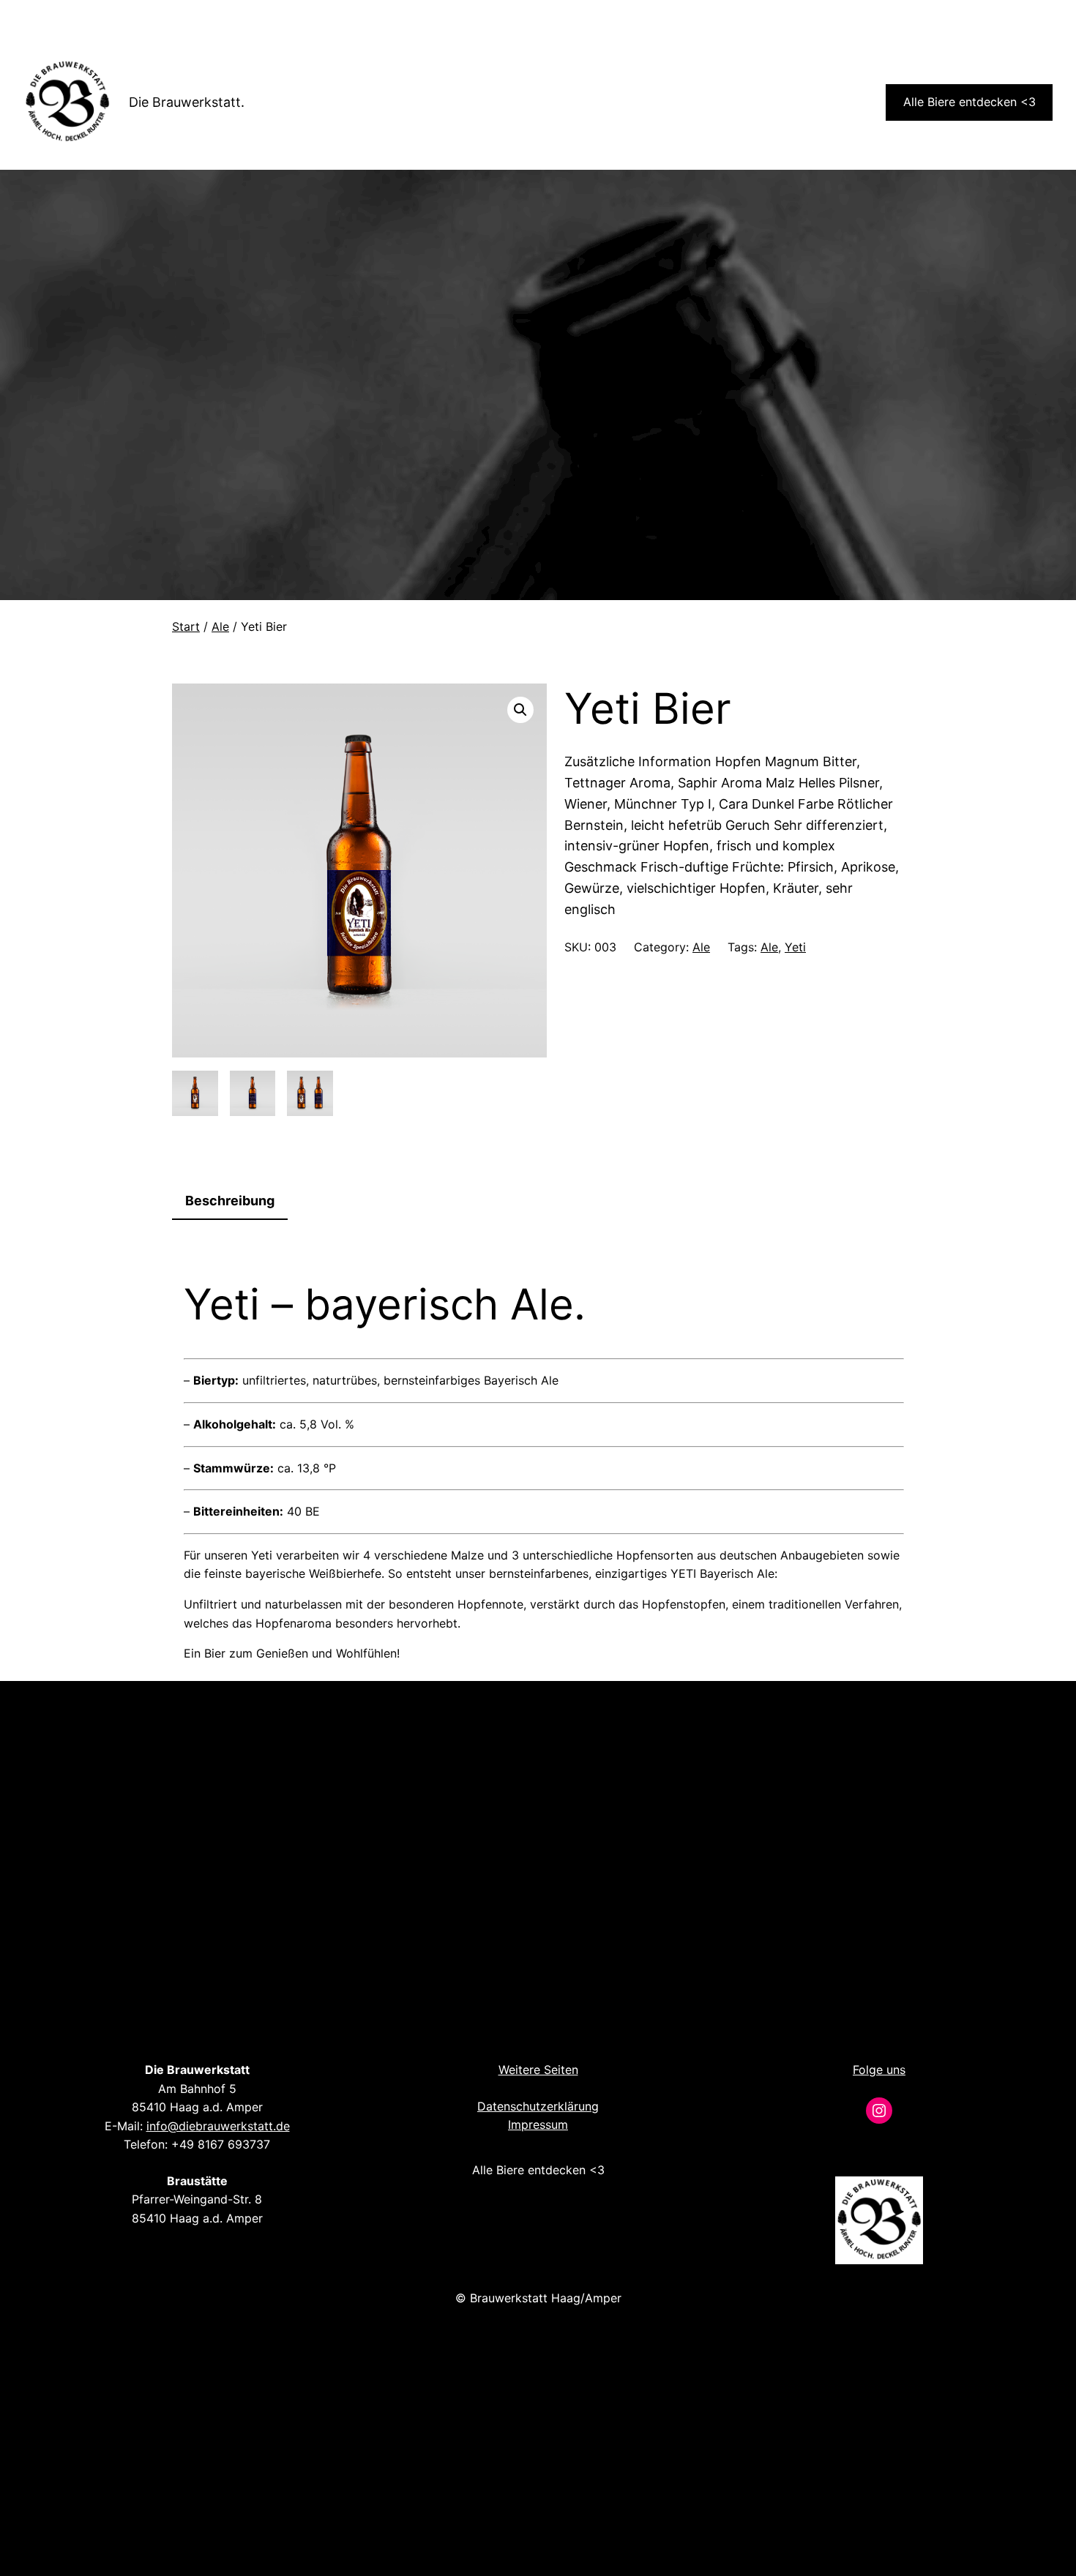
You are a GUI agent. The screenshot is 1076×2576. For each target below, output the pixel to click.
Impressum (538, 2124)
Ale (220, 626)
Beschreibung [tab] (230, 1201)
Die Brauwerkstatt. (187, 102)
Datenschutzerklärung (538, 2106)
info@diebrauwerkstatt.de (218, 2126)
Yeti (795, 947)
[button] (520, 710)
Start (186, 626)
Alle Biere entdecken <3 (969, 102)
